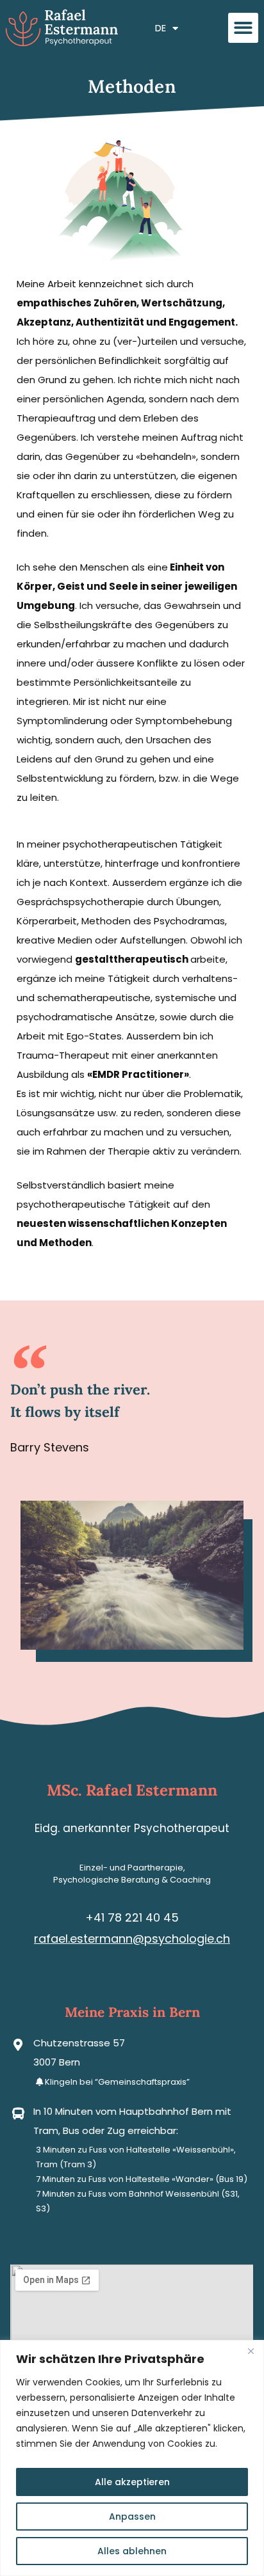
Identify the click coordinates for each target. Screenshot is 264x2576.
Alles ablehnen (132, 2551)
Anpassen (132, 2517)
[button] (243, 28)
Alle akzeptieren (132, 2482)
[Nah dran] (251, 2351)
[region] (132, 2458)
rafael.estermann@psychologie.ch (132, 1939)
